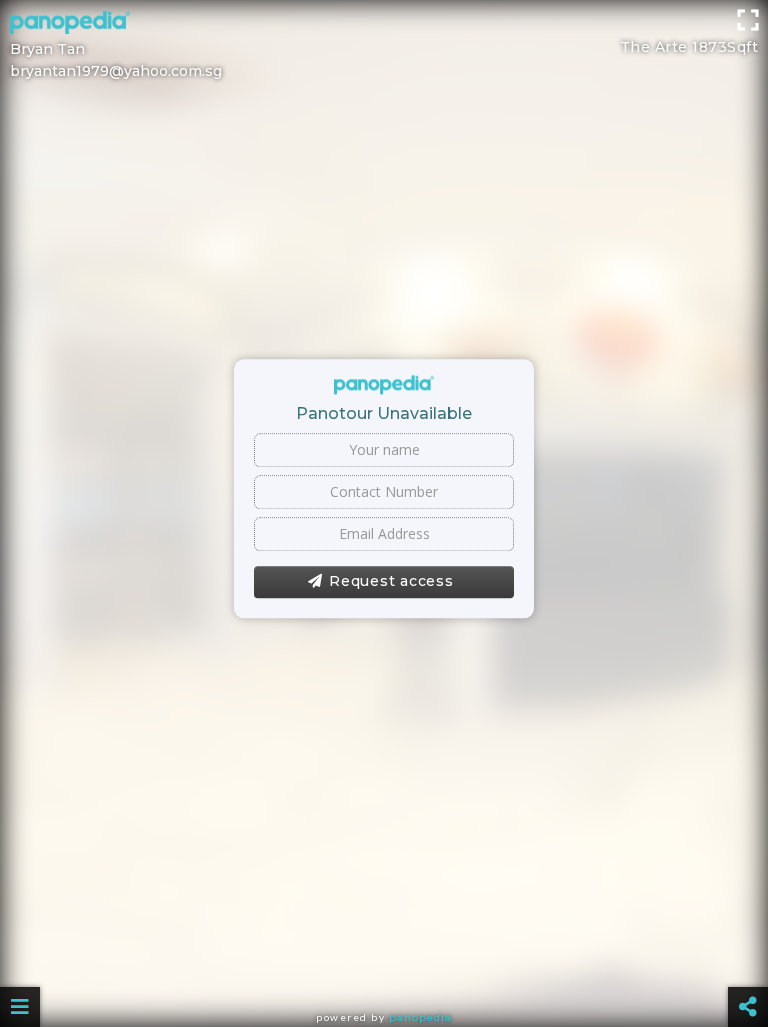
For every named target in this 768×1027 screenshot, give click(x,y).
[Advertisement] (384, 45)
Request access (391, 581)
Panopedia (420, 1017)
